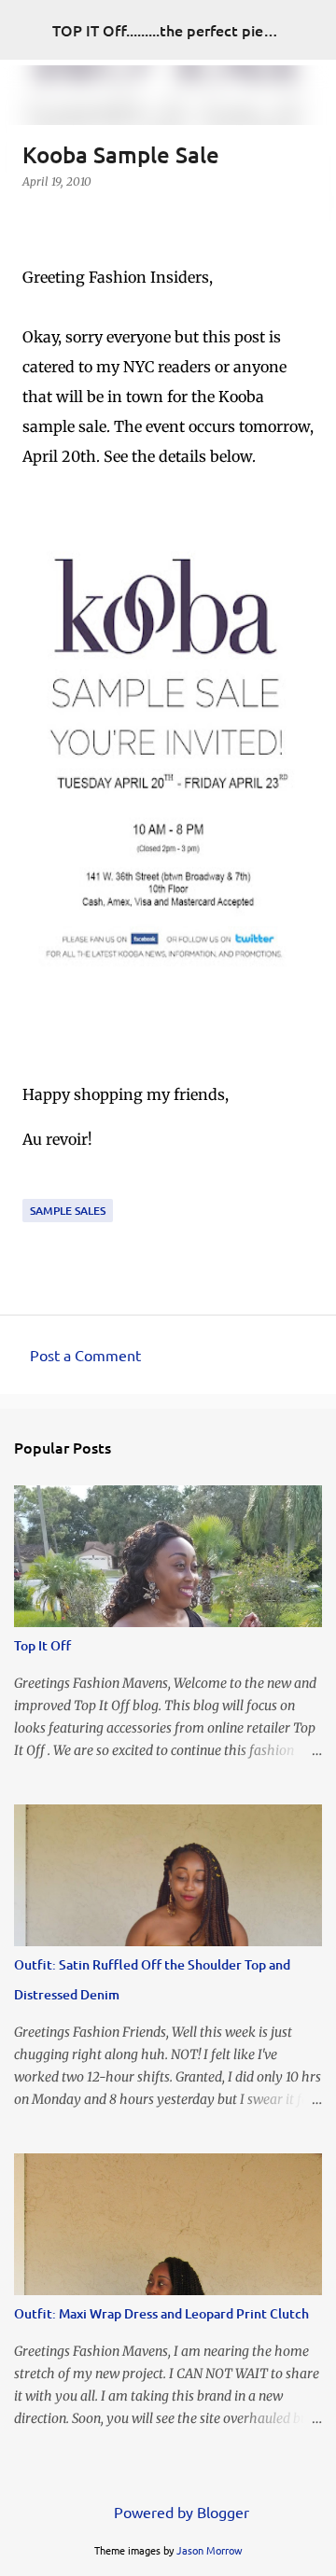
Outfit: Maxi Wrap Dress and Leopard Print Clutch (161, 2313)
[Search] (310, 30)
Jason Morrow (210, 2550)
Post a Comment (85, 1355)
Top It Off (42, 1645)
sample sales (68, 1211)
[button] (34, 220)
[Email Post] (34, 1187)
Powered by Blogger (180, 2512)
